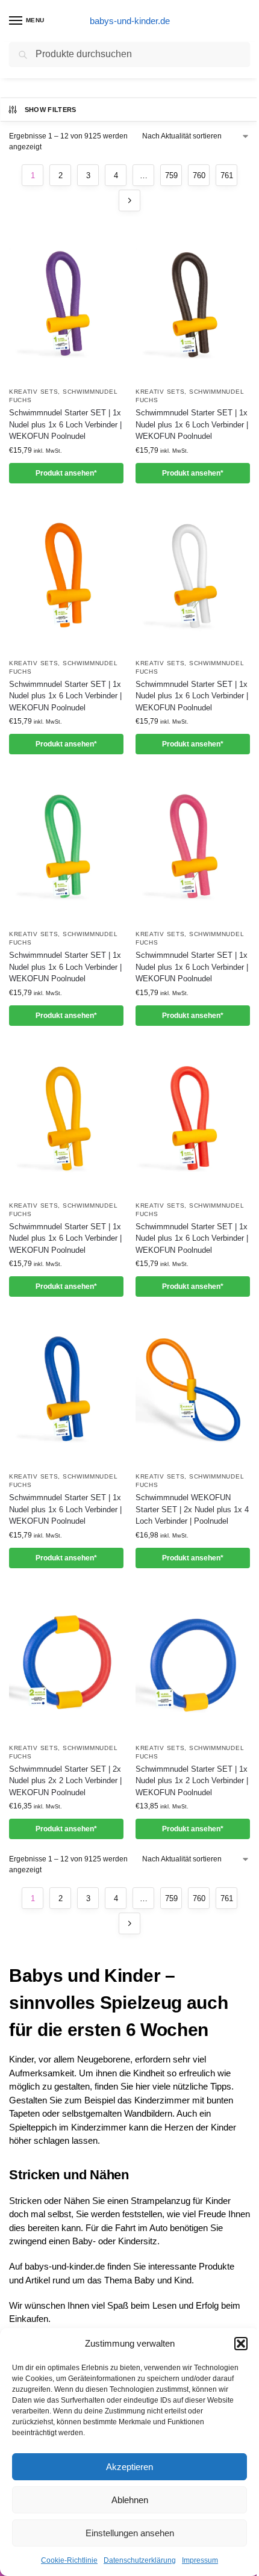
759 (171, 175)
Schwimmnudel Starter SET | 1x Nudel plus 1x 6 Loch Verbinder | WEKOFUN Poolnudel (65, 424)
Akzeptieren (129, 2467)
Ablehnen (130, 2500)
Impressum (200, 2560)
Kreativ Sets (33, 392)
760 (199, 175)
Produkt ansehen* (66, 473)
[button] (241, 2344)
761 (227, 175)
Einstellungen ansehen (130, 2533)
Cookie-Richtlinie (69, 2560)
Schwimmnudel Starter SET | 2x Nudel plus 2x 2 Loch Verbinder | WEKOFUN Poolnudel (65, 1781)
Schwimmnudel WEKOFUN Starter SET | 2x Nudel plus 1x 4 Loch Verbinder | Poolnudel (192, 1509)
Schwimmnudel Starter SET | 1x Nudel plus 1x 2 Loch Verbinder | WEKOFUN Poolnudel (192, 1781)
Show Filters (51, 110)
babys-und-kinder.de (130, 21)
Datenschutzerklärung (140, 2560)
